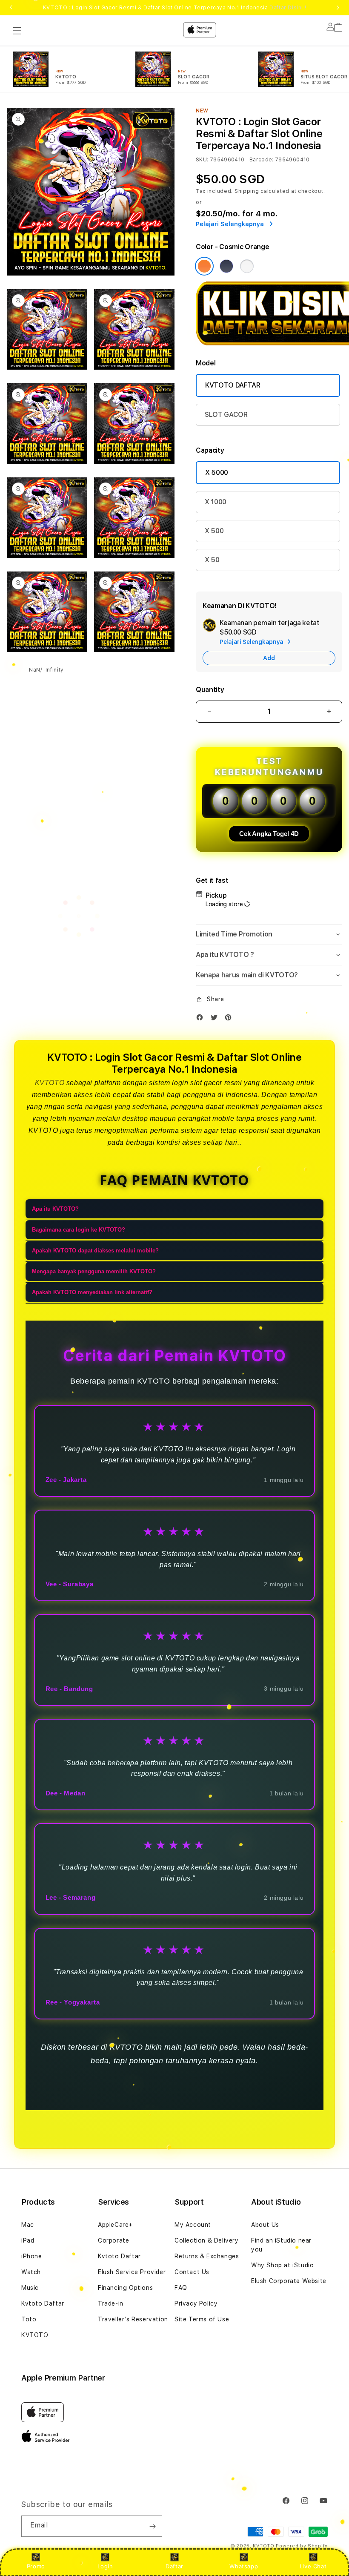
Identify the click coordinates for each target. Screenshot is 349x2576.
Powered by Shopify (302, 2546)
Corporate (113, 2240)
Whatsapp (244, 2566)
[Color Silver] (247, 266)
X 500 (214, 531)
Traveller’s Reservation (133, 2319)
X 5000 (217, 472)
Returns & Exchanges (207, 2256)
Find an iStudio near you (281, 2245)
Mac (28, 2225)
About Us (265, 2225)
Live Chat (313, 2566)
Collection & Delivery (207, 2240)
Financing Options (125, 2288)
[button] (17, 31)
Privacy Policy (196, 2303)
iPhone (32, 2256)
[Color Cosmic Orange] (204, 266)
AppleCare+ (115, 2225)
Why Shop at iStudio (282, 2265)
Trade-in (111, 2303)
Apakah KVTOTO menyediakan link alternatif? (92, 1292)
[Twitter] (216, 1019)
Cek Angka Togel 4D (269, 834)
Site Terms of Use (202, 2319)
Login (105, 2566)
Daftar (174, 2566)
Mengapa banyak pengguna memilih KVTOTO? (94, 1271)
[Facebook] (202, 1019)
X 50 (212, 560)
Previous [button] (11, 8)
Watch (31, 2272)
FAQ (181, 2288)
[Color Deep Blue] (226, 266)
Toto (29, 2319)
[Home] (157, 30)
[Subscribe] (152, 2526)
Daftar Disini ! (288, 8)
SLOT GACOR (226, 415)
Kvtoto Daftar (43, 2303)
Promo (36, 2566)
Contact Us (192, 2272)
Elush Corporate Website (289, 2281)
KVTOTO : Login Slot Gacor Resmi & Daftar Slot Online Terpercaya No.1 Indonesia (174, 8)
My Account (193, 2225)
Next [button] (338, 8)
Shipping (247, 191)
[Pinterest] (230, 1019)
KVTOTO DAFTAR (233, 385)
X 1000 (216, 502)
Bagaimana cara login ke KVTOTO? (79, 1230)
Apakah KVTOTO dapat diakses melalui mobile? (95, 1251)
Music (30, 2288)
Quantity (210, 690)
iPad (28, 2240)
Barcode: (262, 160)
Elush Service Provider (132, 2272)
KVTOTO (50, 1083)
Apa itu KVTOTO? (55, 1209)
